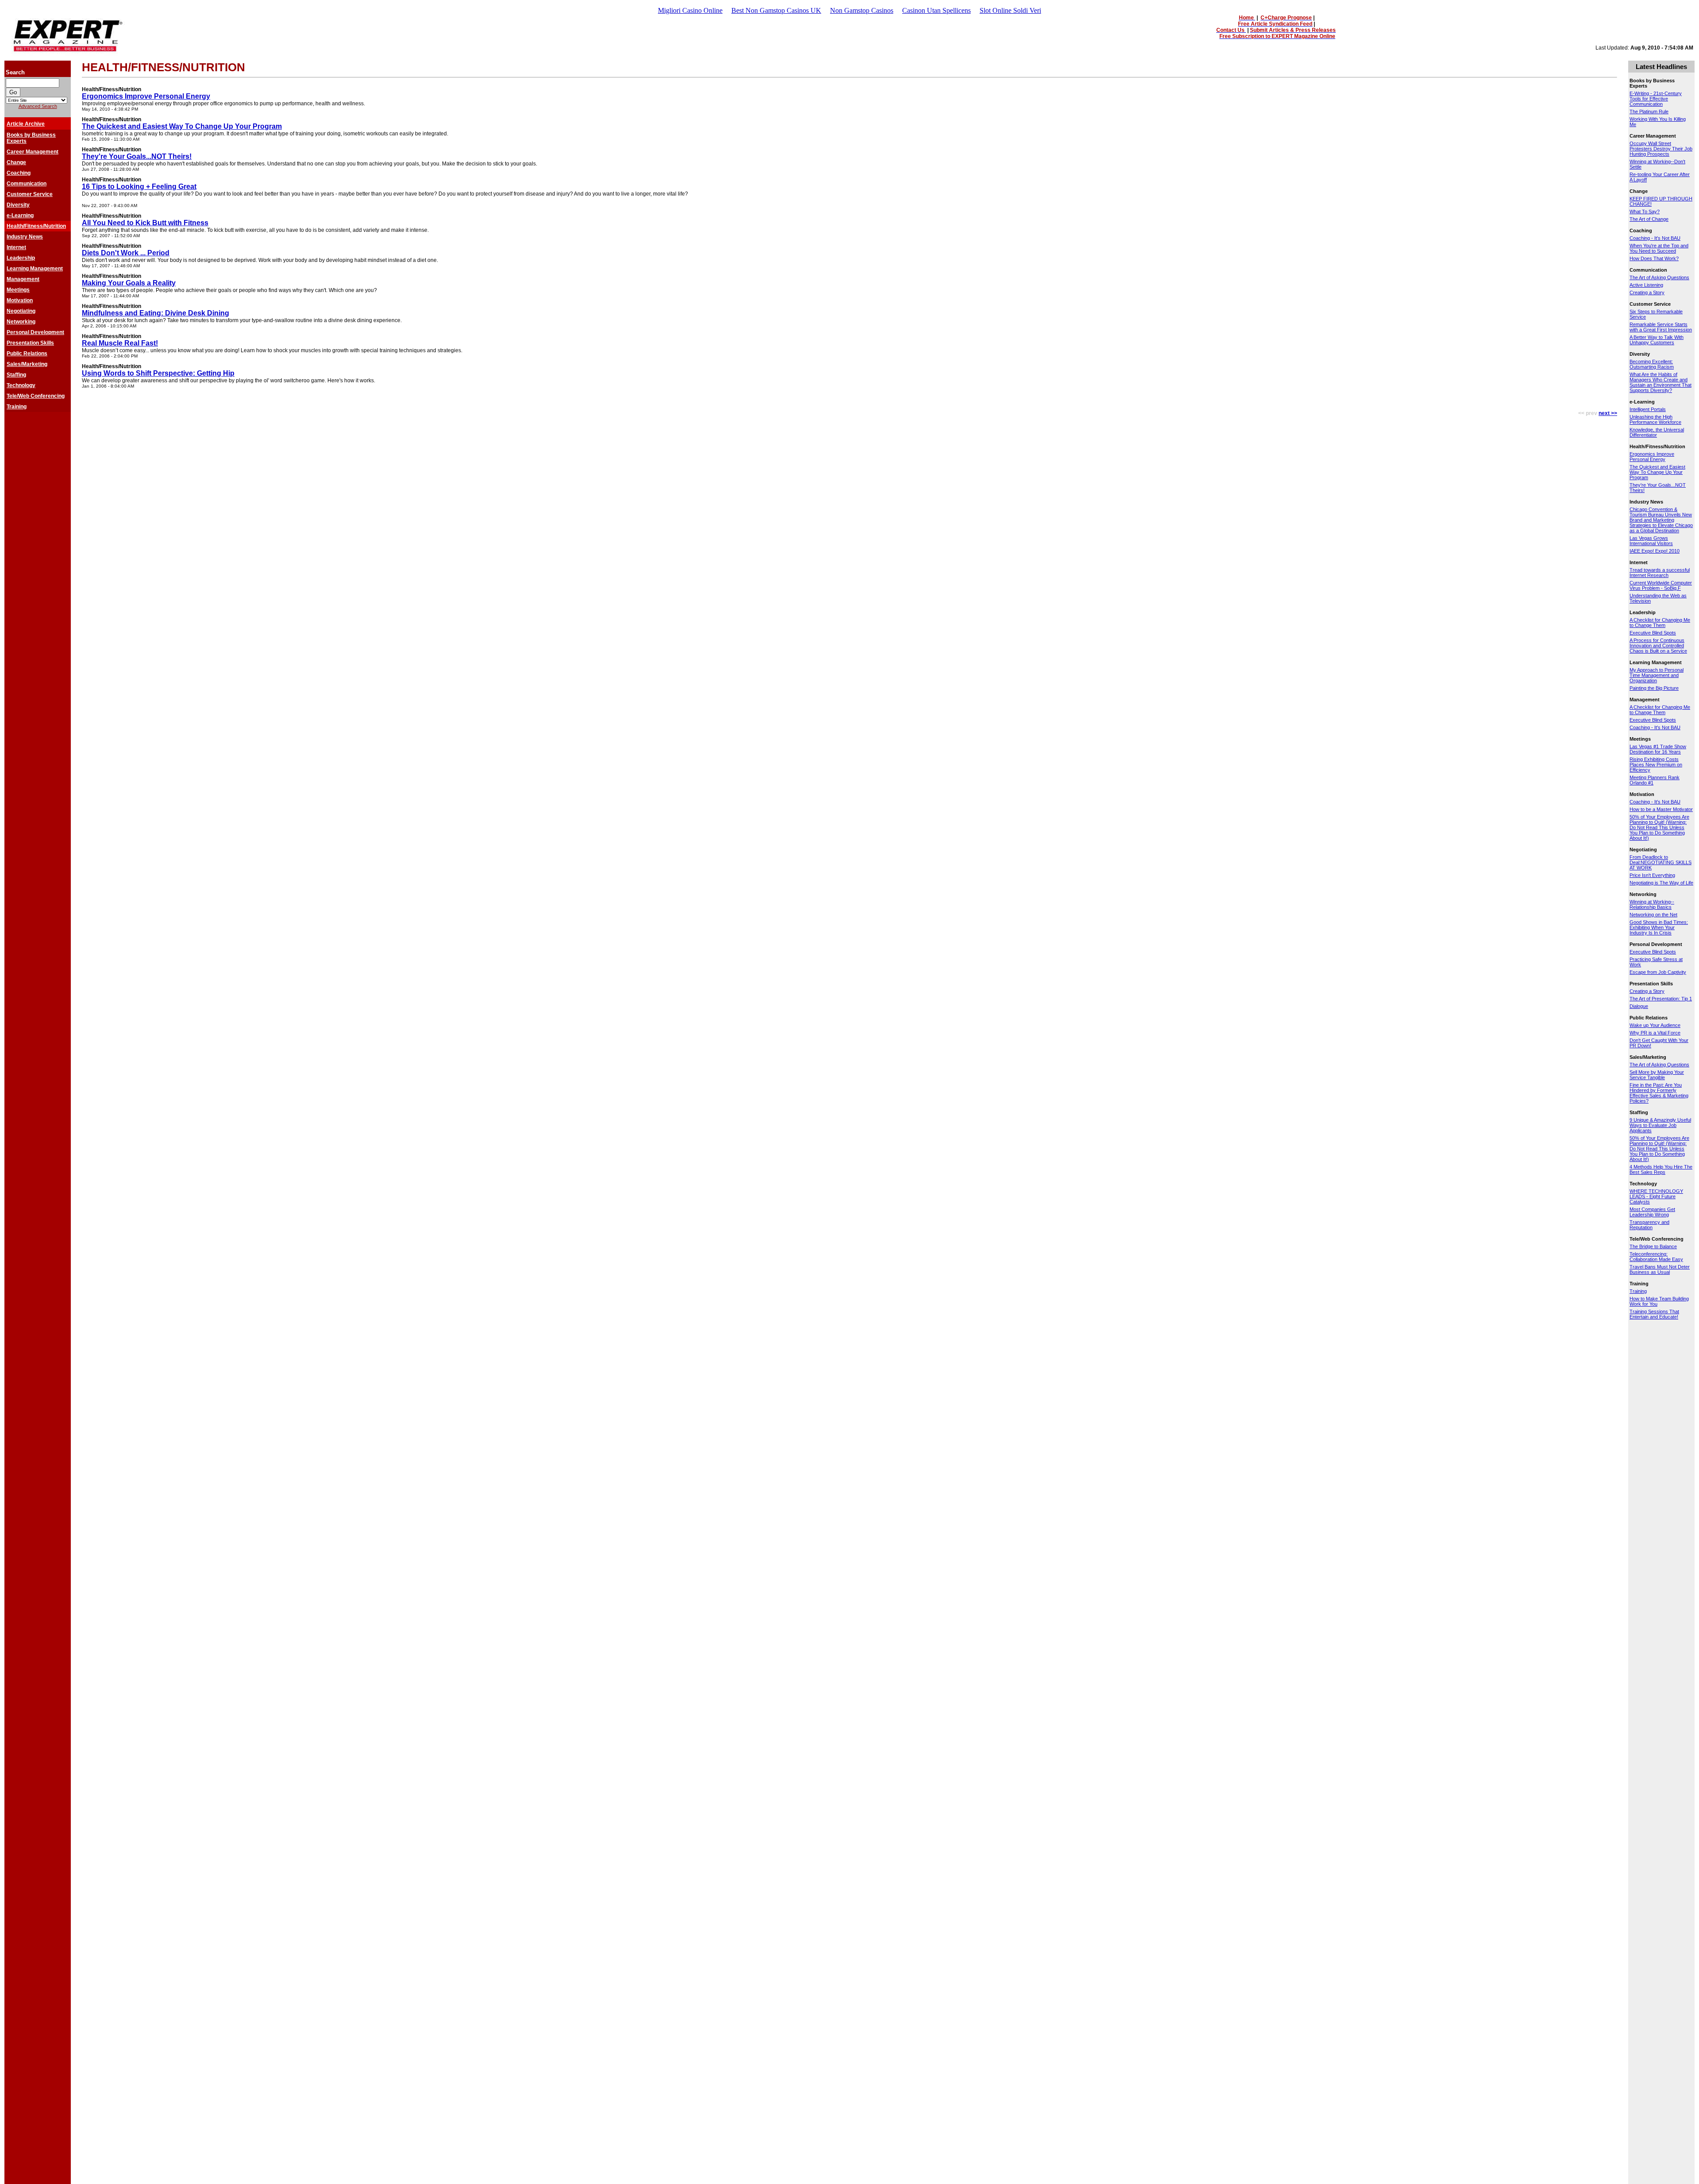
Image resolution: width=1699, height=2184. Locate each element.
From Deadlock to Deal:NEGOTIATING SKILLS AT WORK (1661, 862)
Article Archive (26, 124)
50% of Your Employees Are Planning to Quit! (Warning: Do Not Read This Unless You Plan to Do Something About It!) (1659, 827)
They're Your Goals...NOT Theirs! (137, 156)
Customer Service (30, 194)
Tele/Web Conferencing (36, 396)
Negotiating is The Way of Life (1661, 883)
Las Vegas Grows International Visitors (1651, 541)
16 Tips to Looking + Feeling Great (139, 186)
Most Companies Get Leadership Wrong (1652, 1212)
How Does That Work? (1654, 258)
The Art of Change (1649, 219)
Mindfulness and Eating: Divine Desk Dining (156, 313)
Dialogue (1639, 1006)
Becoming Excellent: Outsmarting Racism (1652, 364)
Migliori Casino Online (690, 10)
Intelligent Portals (1648, 409)
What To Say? (1645, 211)
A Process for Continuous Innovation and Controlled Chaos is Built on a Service (1658, 646)
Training (17, 407)
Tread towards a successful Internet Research (1660, 573)
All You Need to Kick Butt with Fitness (145, 223)
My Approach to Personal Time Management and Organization (1657, 675)
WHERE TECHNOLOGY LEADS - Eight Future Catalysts (1656, 1196)
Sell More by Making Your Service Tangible (1657, 1075)
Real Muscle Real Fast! (120, 343)
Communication (27, 184)
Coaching (19, 173)
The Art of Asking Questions (1659, 277)
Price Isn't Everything (1652, 875)
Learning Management (35, 269)
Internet (16, 247)
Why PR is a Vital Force (1655, 1033)
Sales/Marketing (27, 364)
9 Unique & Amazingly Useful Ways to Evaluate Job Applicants (1660, 1125)
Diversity (18, 205)
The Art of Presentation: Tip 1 (1661, 999)
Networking (21, 322)
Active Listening (1646, 285)
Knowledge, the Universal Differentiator (1657, 432)
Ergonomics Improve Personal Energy (146, 96)
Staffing (16, 375)
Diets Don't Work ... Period (126, 253)
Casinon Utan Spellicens (936, 10)
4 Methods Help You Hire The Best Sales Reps (1661, 1169)
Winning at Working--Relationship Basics (1652, 904)
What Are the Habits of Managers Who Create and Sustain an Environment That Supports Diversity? (1661, 382)
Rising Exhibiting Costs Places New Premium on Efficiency (1656, 765)
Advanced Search (38, 106)
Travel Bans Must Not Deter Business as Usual (1660, 1269)
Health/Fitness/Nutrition (36, 226)
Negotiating (21, 311)
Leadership (21, 258)
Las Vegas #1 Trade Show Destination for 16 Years (1658, 749)
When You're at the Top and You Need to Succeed (1659, 248)
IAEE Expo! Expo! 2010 (1655, 551)
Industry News (25, 237)
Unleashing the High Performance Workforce (1655, 419)
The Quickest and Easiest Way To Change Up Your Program (182, 126)
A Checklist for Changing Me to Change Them (1660, 623)
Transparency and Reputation (1649, 1225)
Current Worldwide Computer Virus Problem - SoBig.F (1661, 585)
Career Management (33, 152)
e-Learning (20, 215)
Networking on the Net (1653, 915)
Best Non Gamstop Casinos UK (776, 10)
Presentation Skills (30, 343)
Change (16, 162)
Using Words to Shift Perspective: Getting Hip (158, 373)
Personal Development (35, 332)
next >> (1608, 413)
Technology (21, 385)
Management (23, 279)
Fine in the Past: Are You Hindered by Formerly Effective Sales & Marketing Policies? (1659, 1093)
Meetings (18, 290)
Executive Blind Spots (1653, 633)
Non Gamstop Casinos (862, 10)
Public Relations (27, 354)
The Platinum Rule (1649, 112)
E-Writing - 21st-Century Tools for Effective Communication (1656, 99)
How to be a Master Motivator (1661, 809)
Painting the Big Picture (1654, 688)
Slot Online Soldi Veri (1010, 10)
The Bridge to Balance (1653, 1246)
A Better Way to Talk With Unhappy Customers (1657, 340)
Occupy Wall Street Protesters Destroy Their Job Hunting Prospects (1661, 149)
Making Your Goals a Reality (129, 283)
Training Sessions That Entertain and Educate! (1654, 1314)
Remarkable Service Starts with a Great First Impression (1661, 327)
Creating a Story (1647, 292)
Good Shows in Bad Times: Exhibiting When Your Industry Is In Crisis (1659, 927)
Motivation (20, 300)
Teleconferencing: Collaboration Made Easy (1656, 1257)
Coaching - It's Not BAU (1655, 238)
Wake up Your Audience (1655, 1025)
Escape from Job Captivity (1658, 972)
